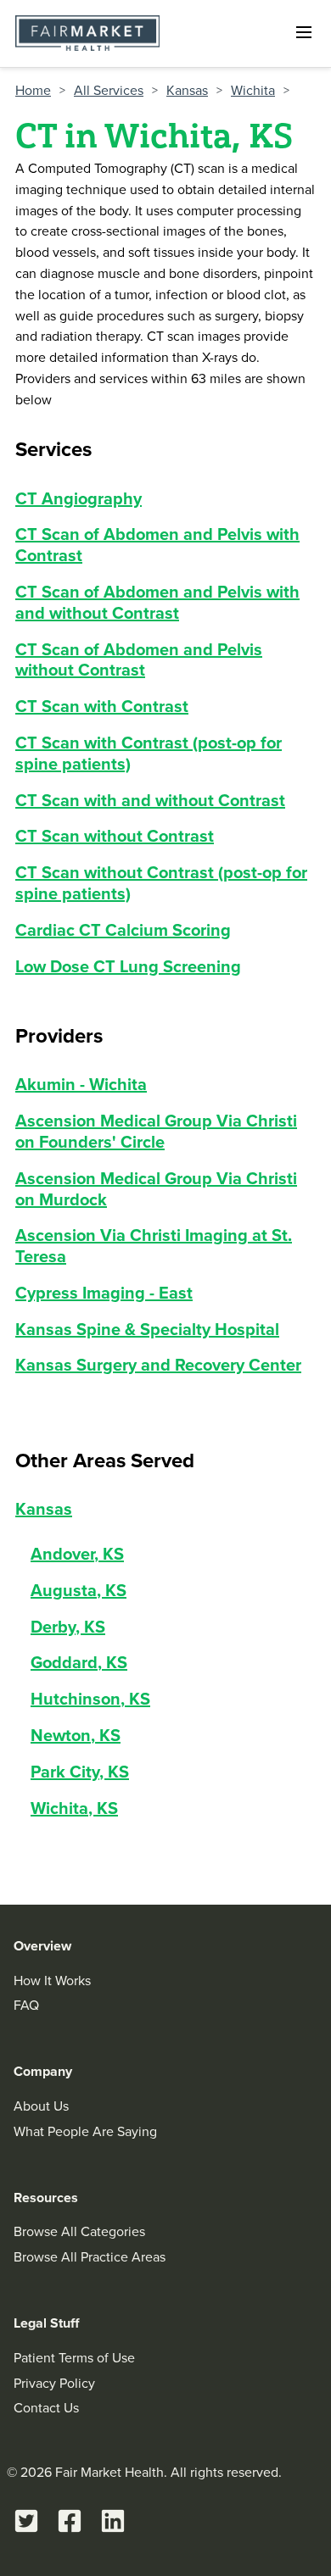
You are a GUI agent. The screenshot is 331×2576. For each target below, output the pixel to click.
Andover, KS (77, 1553)
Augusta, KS (79, 1590)
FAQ (26, 2005)
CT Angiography (79, 498)
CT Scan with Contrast (102, 706)
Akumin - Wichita (81, 1084)
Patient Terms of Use (74, 2357)
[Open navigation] (304, 32)
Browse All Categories (79, 2231)
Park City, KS (80, 1771)
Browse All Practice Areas (90, 2256)
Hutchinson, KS (90, 1698)
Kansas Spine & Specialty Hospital (147, 1329)
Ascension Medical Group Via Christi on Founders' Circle (156, 1131)
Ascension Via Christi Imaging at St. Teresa (154, 1245)
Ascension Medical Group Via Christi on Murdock (156, 1188)
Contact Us (46, 2407)
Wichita (253, 90)
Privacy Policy (54, 2383)
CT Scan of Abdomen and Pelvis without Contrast (139, 659)
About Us (41, 2106)
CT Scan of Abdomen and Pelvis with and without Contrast (157, 602)
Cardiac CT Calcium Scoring (123, 929)
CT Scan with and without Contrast (150, 800)
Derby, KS (68, 1626)
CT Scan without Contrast (115, 835)
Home (33, 90)
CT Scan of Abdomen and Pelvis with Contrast (157, 544)
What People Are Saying (85, 2131)
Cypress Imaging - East (104, 1292)
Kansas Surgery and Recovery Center (158, 1364)
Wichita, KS (74, 1808)
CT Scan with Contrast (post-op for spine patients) (149, 753)
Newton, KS (76, 1735)
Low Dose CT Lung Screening (128, 966)
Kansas (187, 90)
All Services (109, 90)
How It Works (52, 1980)
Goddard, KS (79, 1662)
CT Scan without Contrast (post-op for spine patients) (161, 882)
